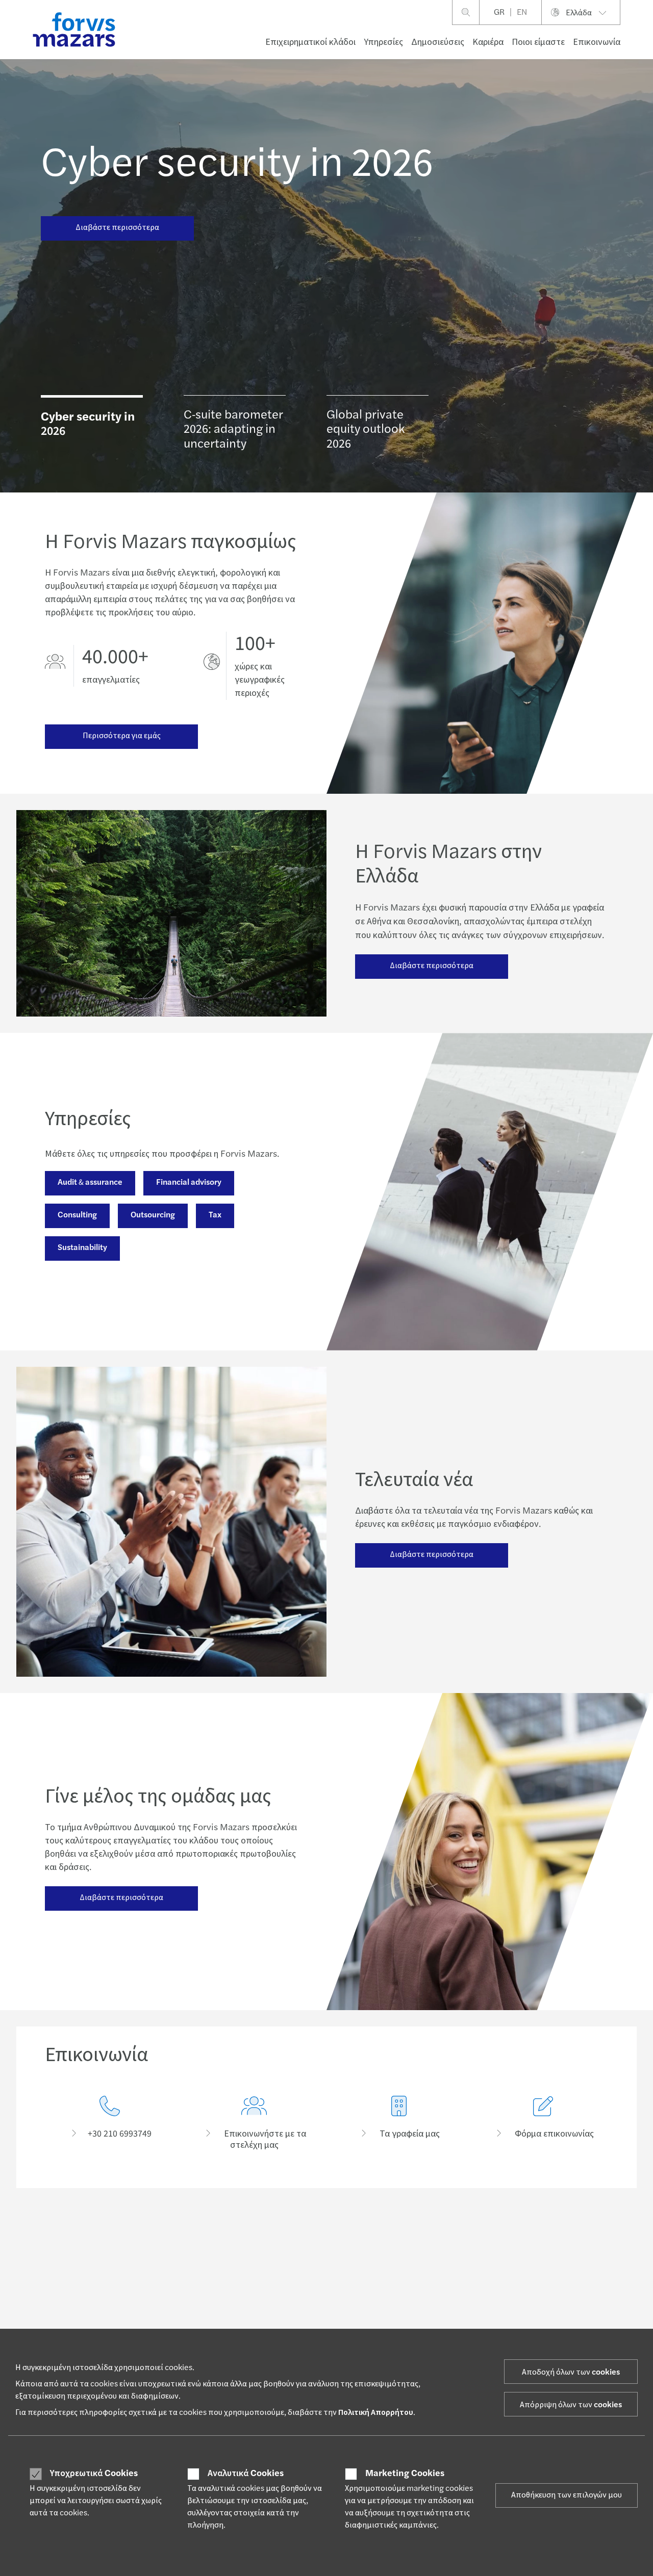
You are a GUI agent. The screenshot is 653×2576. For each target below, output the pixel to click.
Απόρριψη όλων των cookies (571, 2405)
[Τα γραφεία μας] (399, 2124)
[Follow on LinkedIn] (333, 2233)
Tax (215, 1215)
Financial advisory (189, 1182)
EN (522, 12)
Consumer (61, 2317)
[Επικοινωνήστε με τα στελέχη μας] (255, 2124)
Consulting (77, 1215)
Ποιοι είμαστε (538, 42)
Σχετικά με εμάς (419, 2325)
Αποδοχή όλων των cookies (571, 2372)
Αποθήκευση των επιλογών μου (567, 2495)
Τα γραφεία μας (537, 2317)
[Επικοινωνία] (110, 2124)
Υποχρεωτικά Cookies (94, 2474)
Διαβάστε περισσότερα (117, 227)
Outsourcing (153, 1215)
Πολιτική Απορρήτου (376, 2412)
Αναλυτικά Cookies (246, 2474)
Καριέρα (488, 42)
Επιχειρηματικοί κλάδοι (310, 42)
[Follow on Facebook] (406, 2233)
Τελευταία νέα (301, 2304)
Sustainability (82, 1247)
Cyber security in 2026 (237, 163)
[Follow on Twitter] (358, 2233)
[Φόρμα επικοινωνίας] (544, 2124)
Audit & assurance (90, 1182)
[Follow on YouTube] (431, 2233)
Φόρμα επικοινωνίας (544, 2304)
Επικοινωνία (597, 42)
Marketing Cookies (405, 2474)
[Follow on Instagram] (382, 2233)
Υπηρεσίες (383, 42)
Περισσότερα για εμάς (122, 736)
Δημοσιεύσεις (438, 42)
